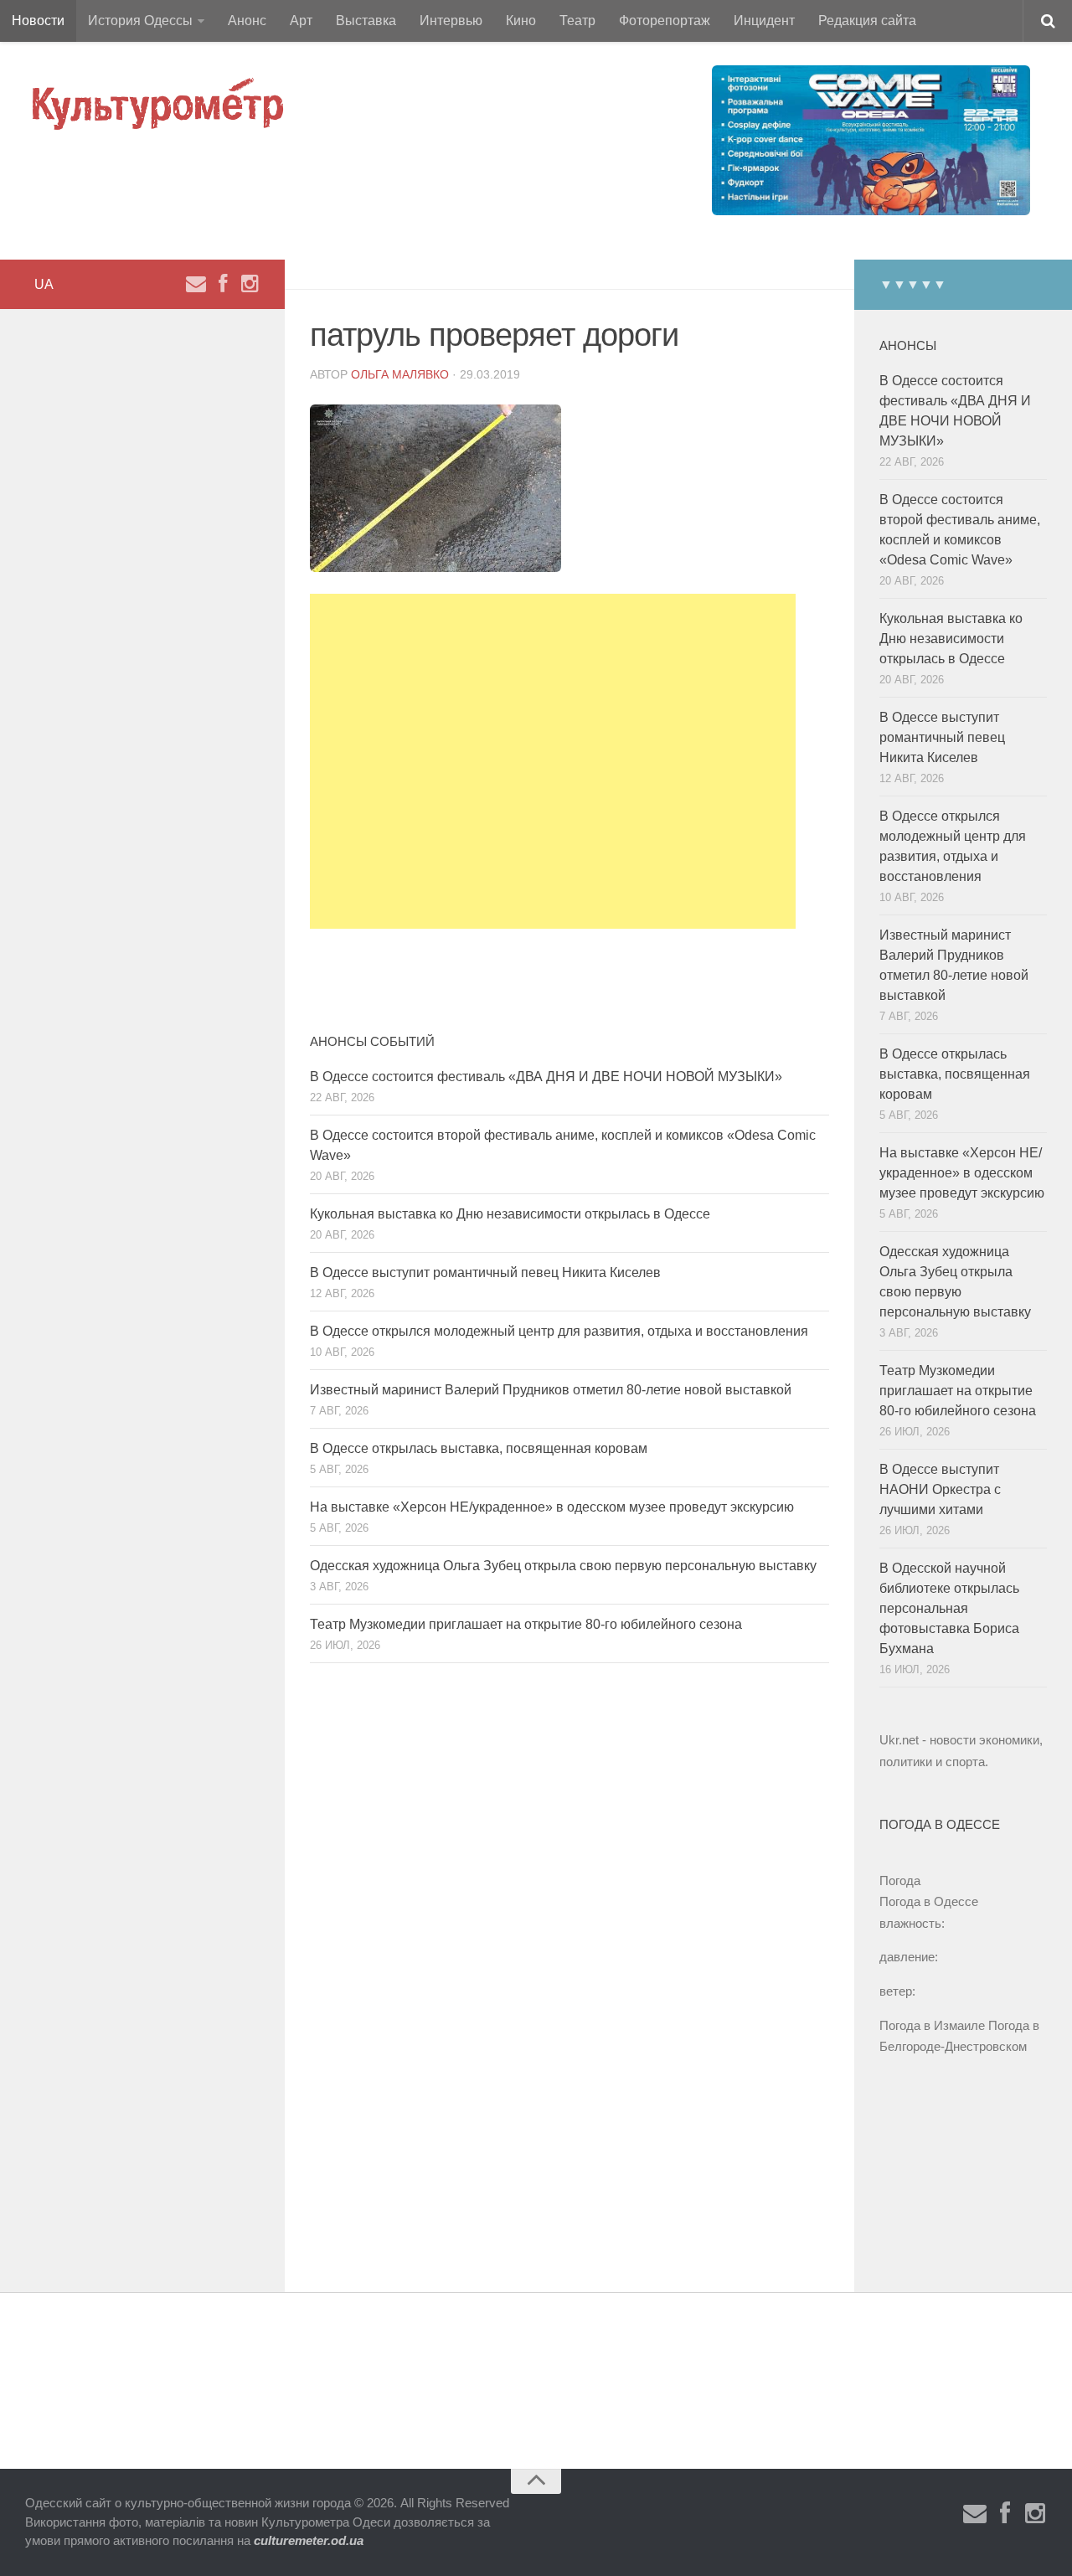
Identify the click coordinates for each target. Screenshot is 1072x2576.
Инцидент (764, 21)
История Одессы (140, 21)
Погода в (929, 1901)
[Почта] (196, 284)
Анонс (247, 21)
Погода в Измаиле (932, 2025)
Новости (38, 21)
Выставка (366, 21)
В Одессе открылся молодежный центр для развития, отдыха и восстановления (559, 1331)
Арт (301, 21)
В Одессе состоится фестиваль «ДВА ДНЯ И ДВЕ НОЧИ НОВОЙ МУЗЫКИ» (546, 1077)
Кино (521, 21)
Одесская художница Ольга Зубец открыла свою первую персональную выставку (563, 1566)
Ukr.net (899, 1740)
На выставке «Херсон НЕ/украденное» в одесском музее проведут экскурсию (552, 1507)
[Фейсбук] (223, 284)
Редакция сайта (867, 21)
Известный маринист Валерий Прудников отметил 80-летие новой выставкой (551, 1390)
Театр (577, 21)
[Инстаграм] (250, 284)
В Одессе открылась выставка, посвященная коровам (479, 1448)
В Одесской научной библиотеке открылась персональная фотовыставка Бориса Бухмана (949, 1608)
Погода (900, 1880)
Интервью (451, 21)
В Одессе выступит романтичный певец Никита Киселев (485, 1273)
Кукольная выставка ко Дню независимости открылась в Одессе (510, 1214)
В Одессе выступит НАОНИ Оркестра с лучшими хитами (940, 1489)
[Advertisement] (553, 761)
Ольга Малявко (400, 374)
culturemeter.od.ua (309, 2540)
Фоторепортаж (665, 21)
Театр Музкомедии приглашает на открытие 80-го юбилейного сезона (526, 1624)
